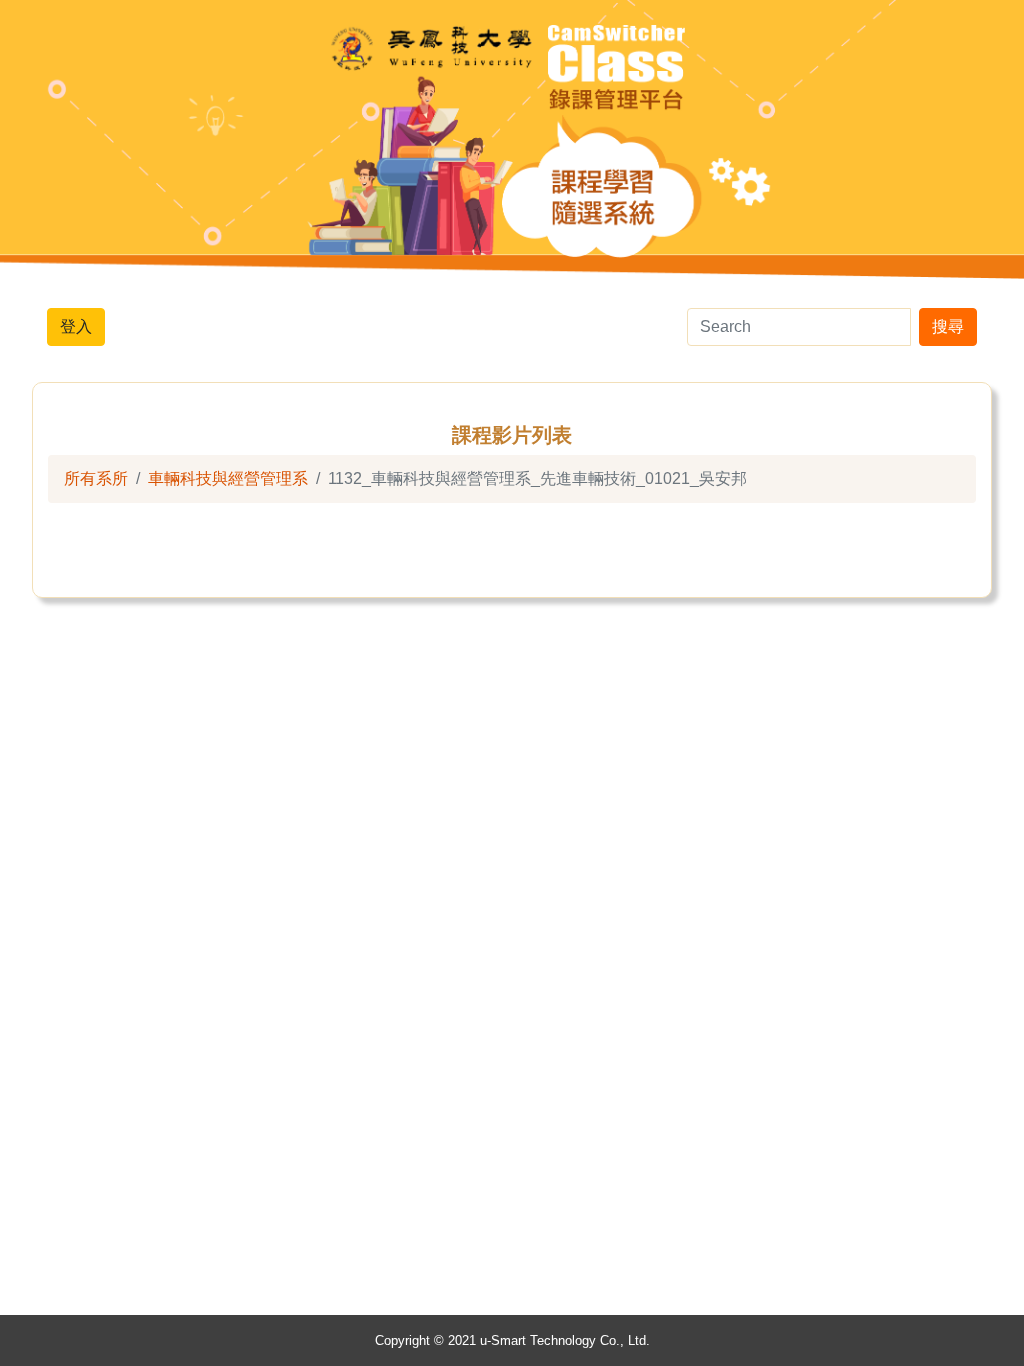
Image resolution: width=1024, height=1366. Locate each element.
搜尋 (948, 326)
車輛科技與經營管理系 (228, 478)
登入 (76, 326)
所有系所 (96, 478)
